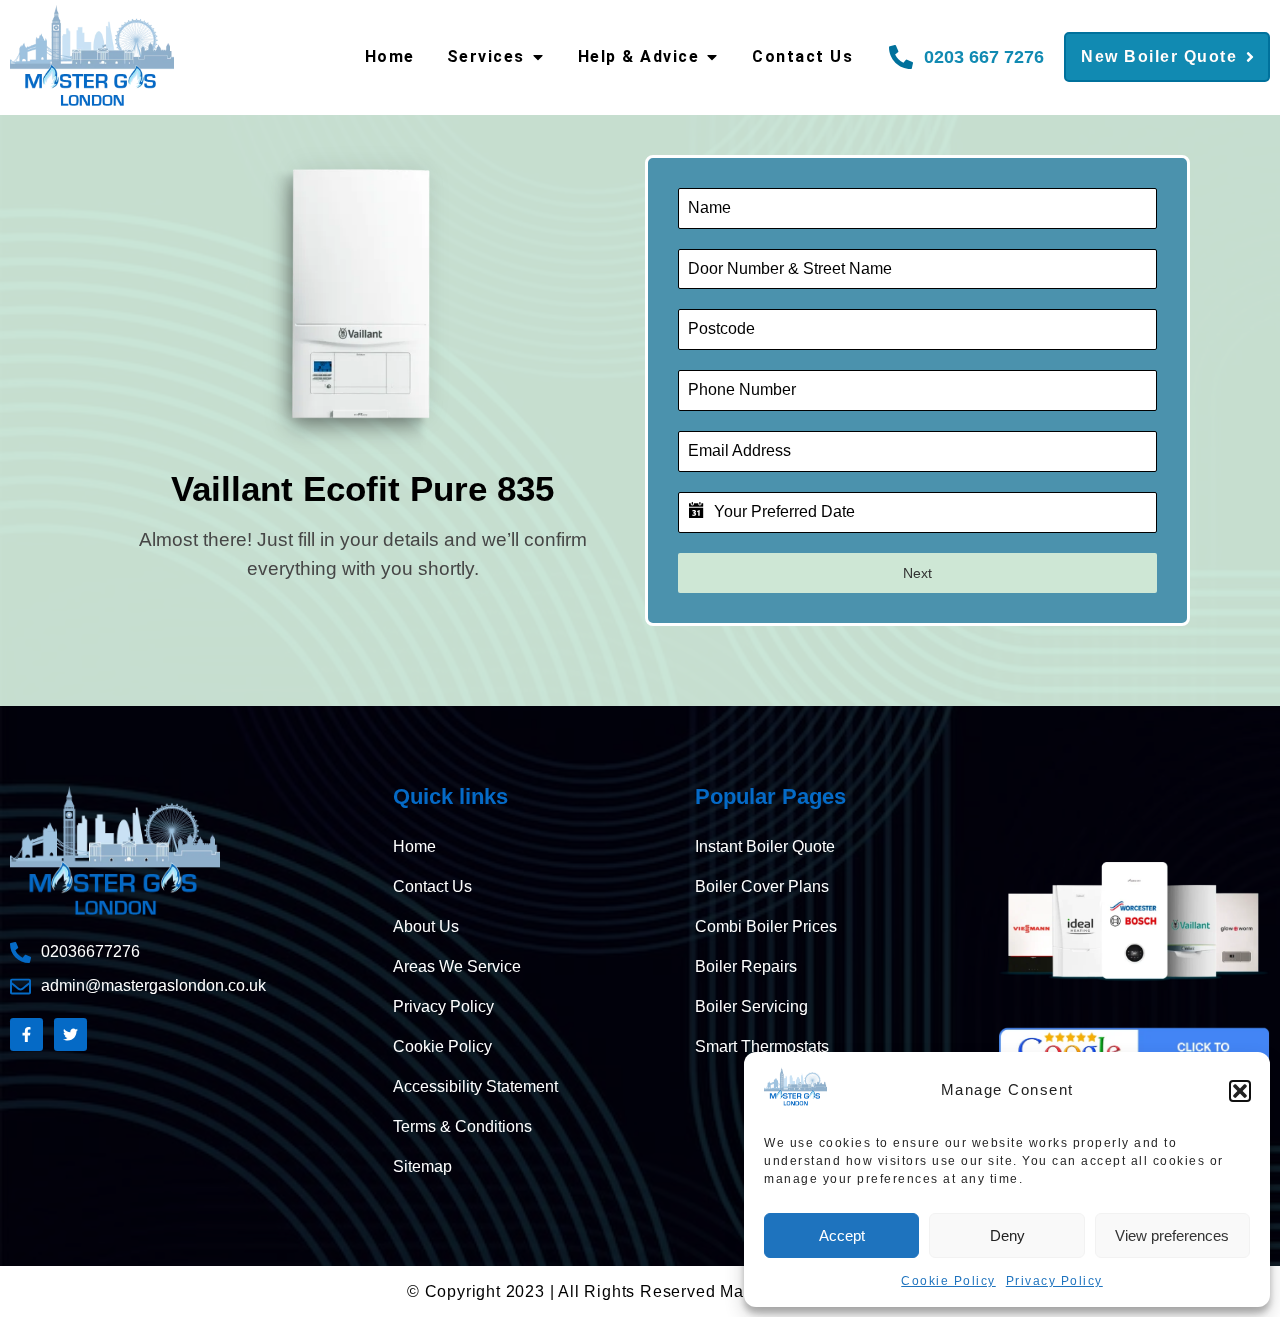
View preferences (1172, 1235)
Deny (1007, 1235)
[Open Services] (538, 57)
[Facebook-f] (26, 1034)
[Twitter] (70, 1034)
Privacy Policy (1054, 1281)
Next (917, 573)
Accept (842, 1235)
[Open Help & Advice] (712, 57)
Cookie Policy (948, 1281)
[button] (1240, 1091)
